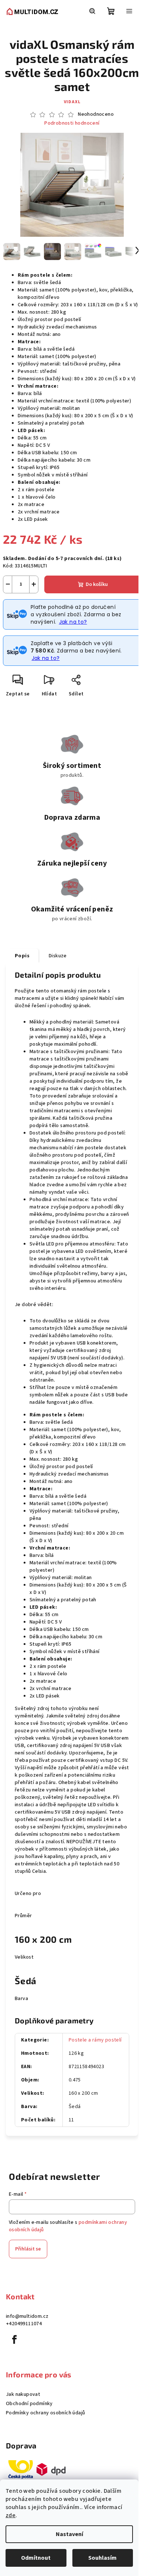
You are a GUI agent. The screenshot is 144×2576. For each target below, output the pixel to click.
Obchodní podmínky (29, 2404)
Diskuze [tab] (58, 956)
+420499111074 (24, 2324)
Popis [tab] (22, 956)
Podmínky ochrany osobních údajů (45, 2413)
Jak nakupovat (23, 2394)
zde (11, 2515)
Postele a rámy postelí (95, 2040)
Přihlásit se (28, 2249)
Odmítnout (36, 2558)
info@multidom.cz (27, 2316)
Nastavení (69, 2534)
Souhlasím (102, 2558)
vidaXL (72, 102)
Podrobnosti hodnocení (72, 123)
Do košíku (97, 584)
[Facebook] (14, 2340)
